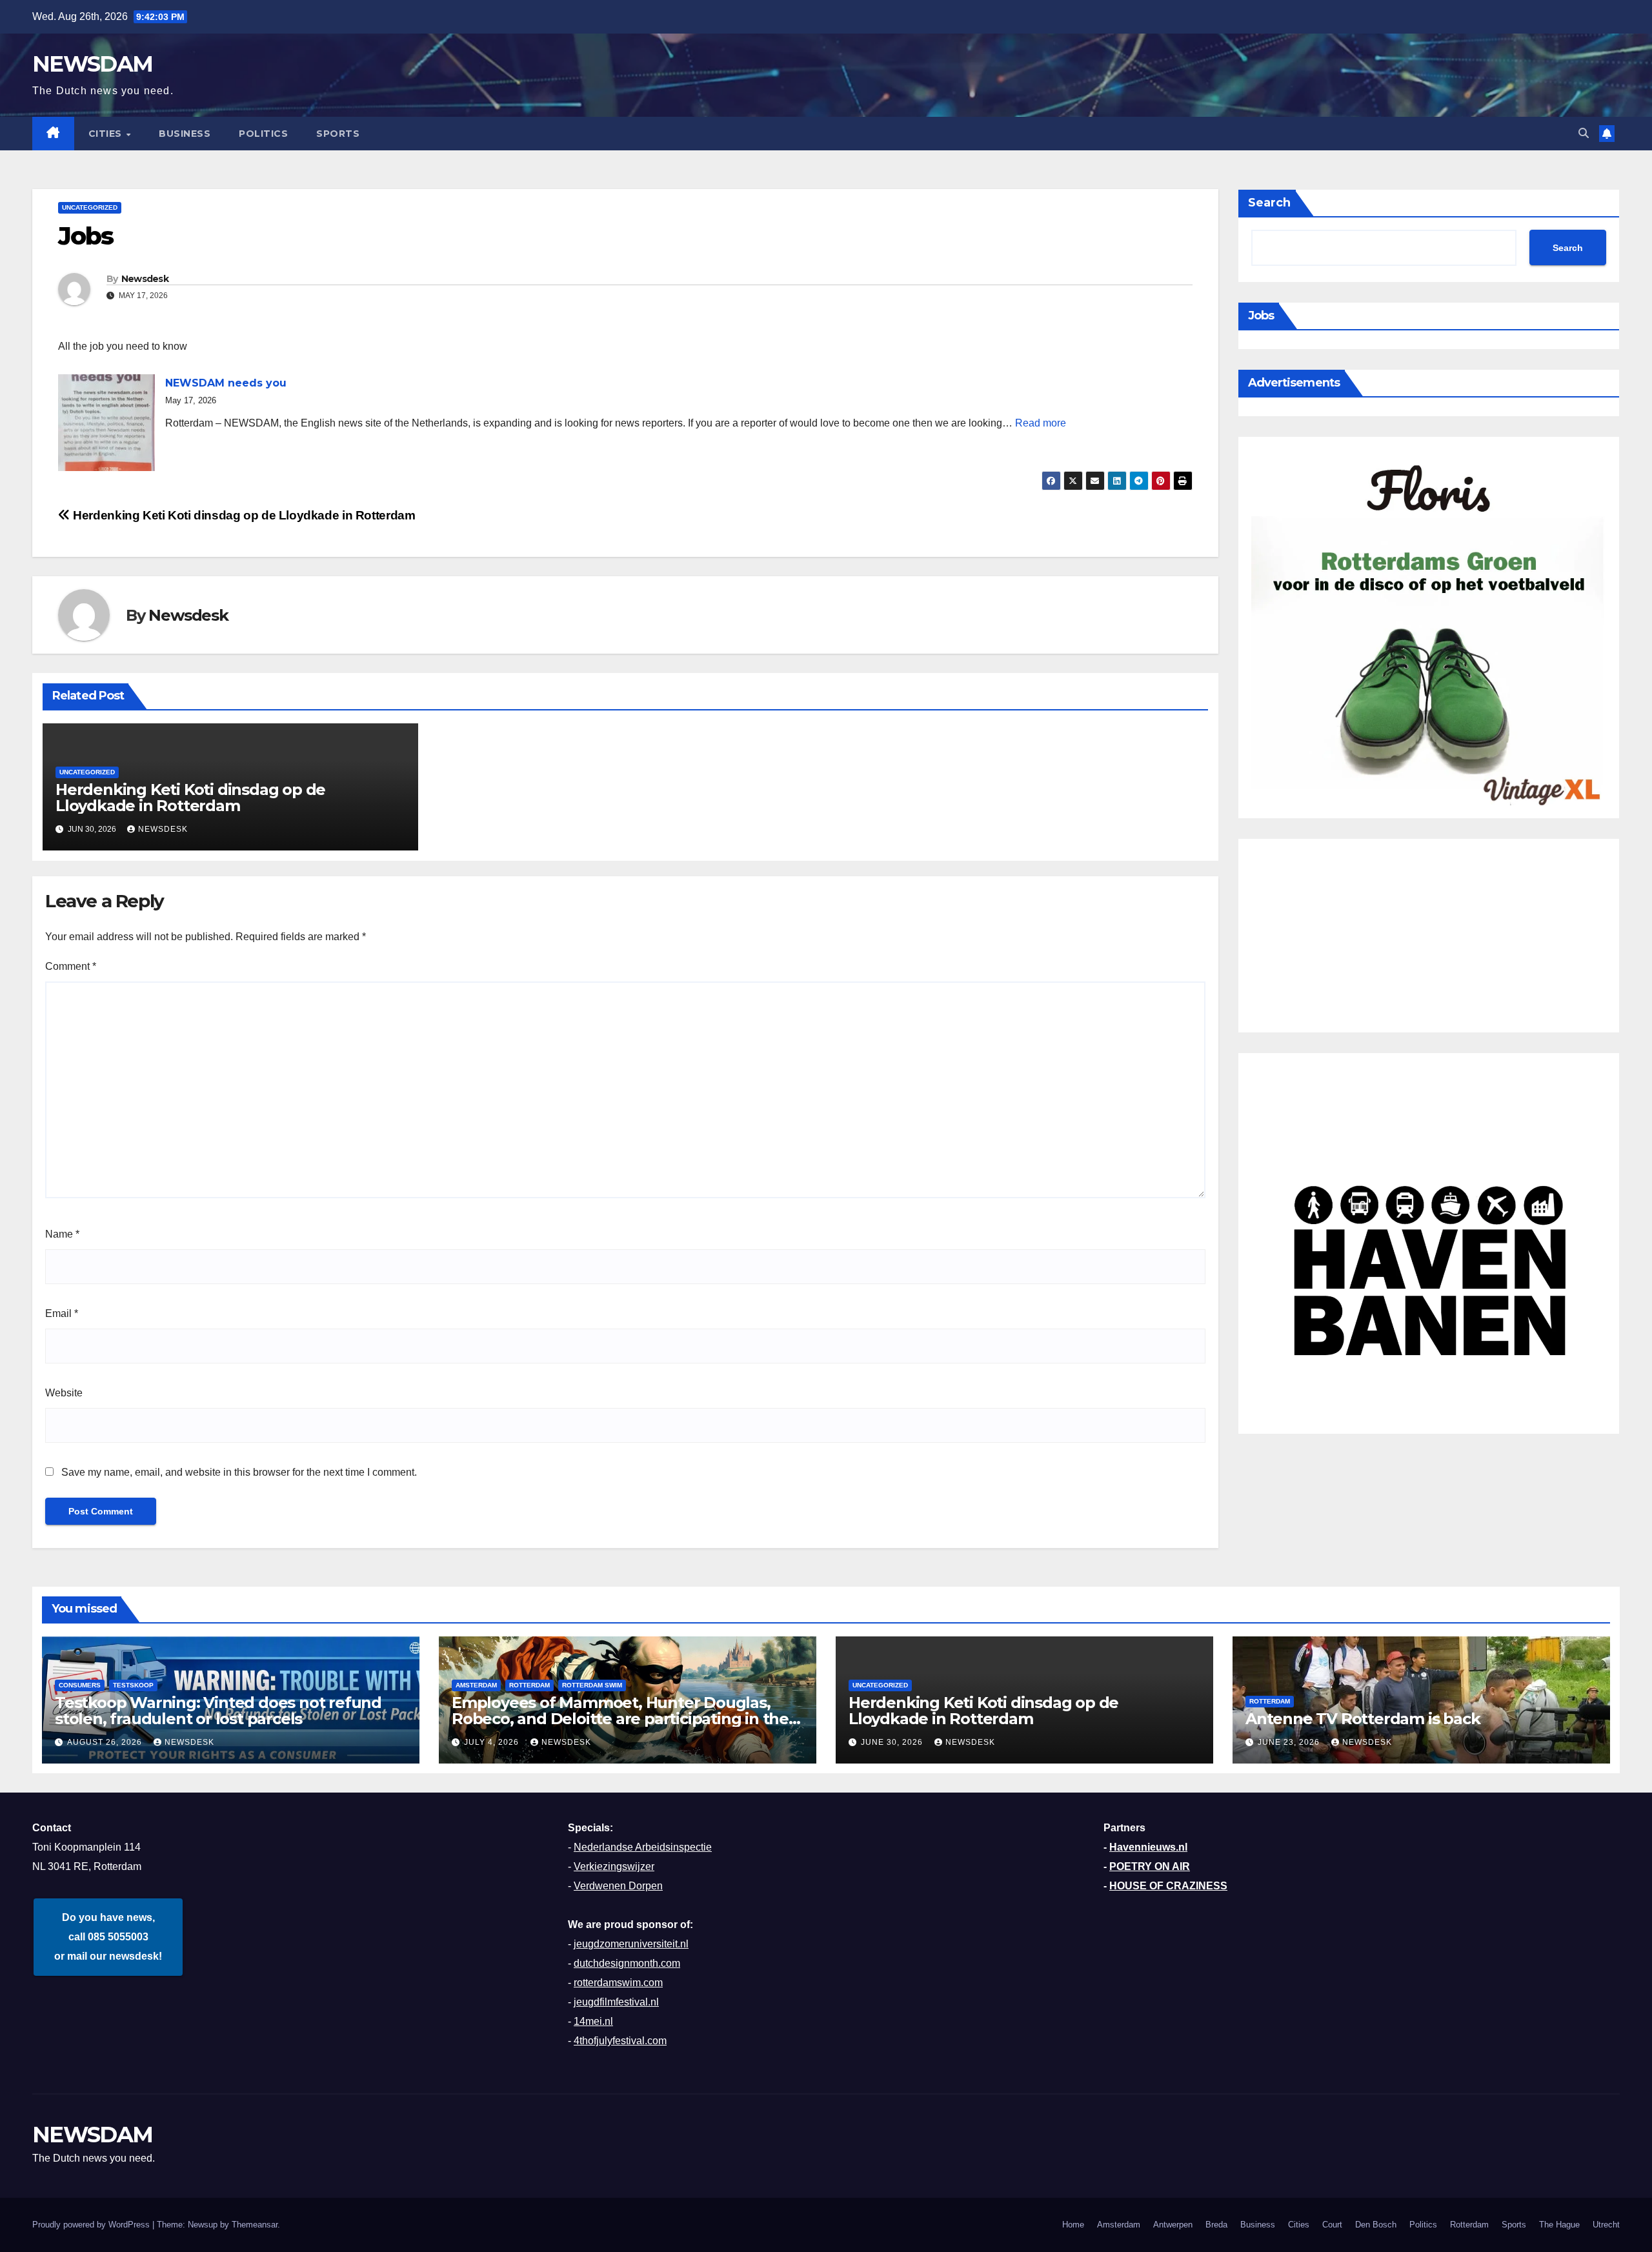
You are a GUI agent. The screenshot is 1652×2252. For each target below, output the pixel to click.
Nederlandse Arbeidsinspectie (643, 1847)
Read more (1041, 423)
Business (185, 134)
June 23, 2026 (1290, 1742)
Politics (263, 134)
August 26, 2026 (106, 1742)
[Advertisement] (1429, 936)
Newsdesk (145, 279)
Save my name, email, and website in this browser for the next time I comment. (239, 1472)
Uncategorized (90, 207)
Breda (1216, 2225)
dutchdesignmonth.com (627, 1963)
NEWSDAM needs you (226, 383)
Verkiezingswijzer (614, 1866)
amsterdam (476, 1685)
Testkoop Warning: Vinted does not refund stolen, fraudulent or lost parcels (218, 1711)
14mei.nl (593, 2021)
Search (1269, 203)
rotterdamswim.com (618, 1983)
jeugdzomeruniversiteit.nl (631, 1944)
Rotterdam (529, 1685)
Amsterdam (1119, 2225)
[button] (1584, 133)
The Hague (1559, 2225)
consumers (80, 1685)
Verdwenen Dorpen (618, 1886)
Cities (107, 134)
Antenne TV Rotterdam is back (1363, 1719)
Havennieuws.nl (1148, 1847)
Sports (338, 134)
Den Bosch (1376, 2225)
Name (62, 1234)
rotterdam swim (592, 1685)
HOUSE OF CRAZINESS (1168, 1886)
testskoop (133, 1685)
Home (1073, 2225)
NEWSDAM (92, 64)
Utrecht (1606, 2225)
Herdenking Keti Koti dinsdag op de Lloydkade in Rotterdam (243, 515)
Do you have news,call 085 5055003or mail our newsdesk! (108, 1937)
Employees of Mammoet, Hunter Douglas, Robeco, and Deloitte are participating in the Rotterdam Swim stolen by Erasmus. (620, 1719)
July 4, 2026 (493, 1742)
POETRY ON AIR (1150, 1866)
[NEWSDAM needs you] (106, 423)
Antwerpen (1173, 2225)
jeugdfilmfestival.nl (616, 2002)
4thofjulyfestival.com (620, 2041)
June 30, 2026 (893, 1742)
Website (64, 1393)
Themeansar (255, 2225)
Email (62, 1313)
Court (1332, 2225)
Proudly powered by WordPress (92, 2225)
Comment (71, 966)
